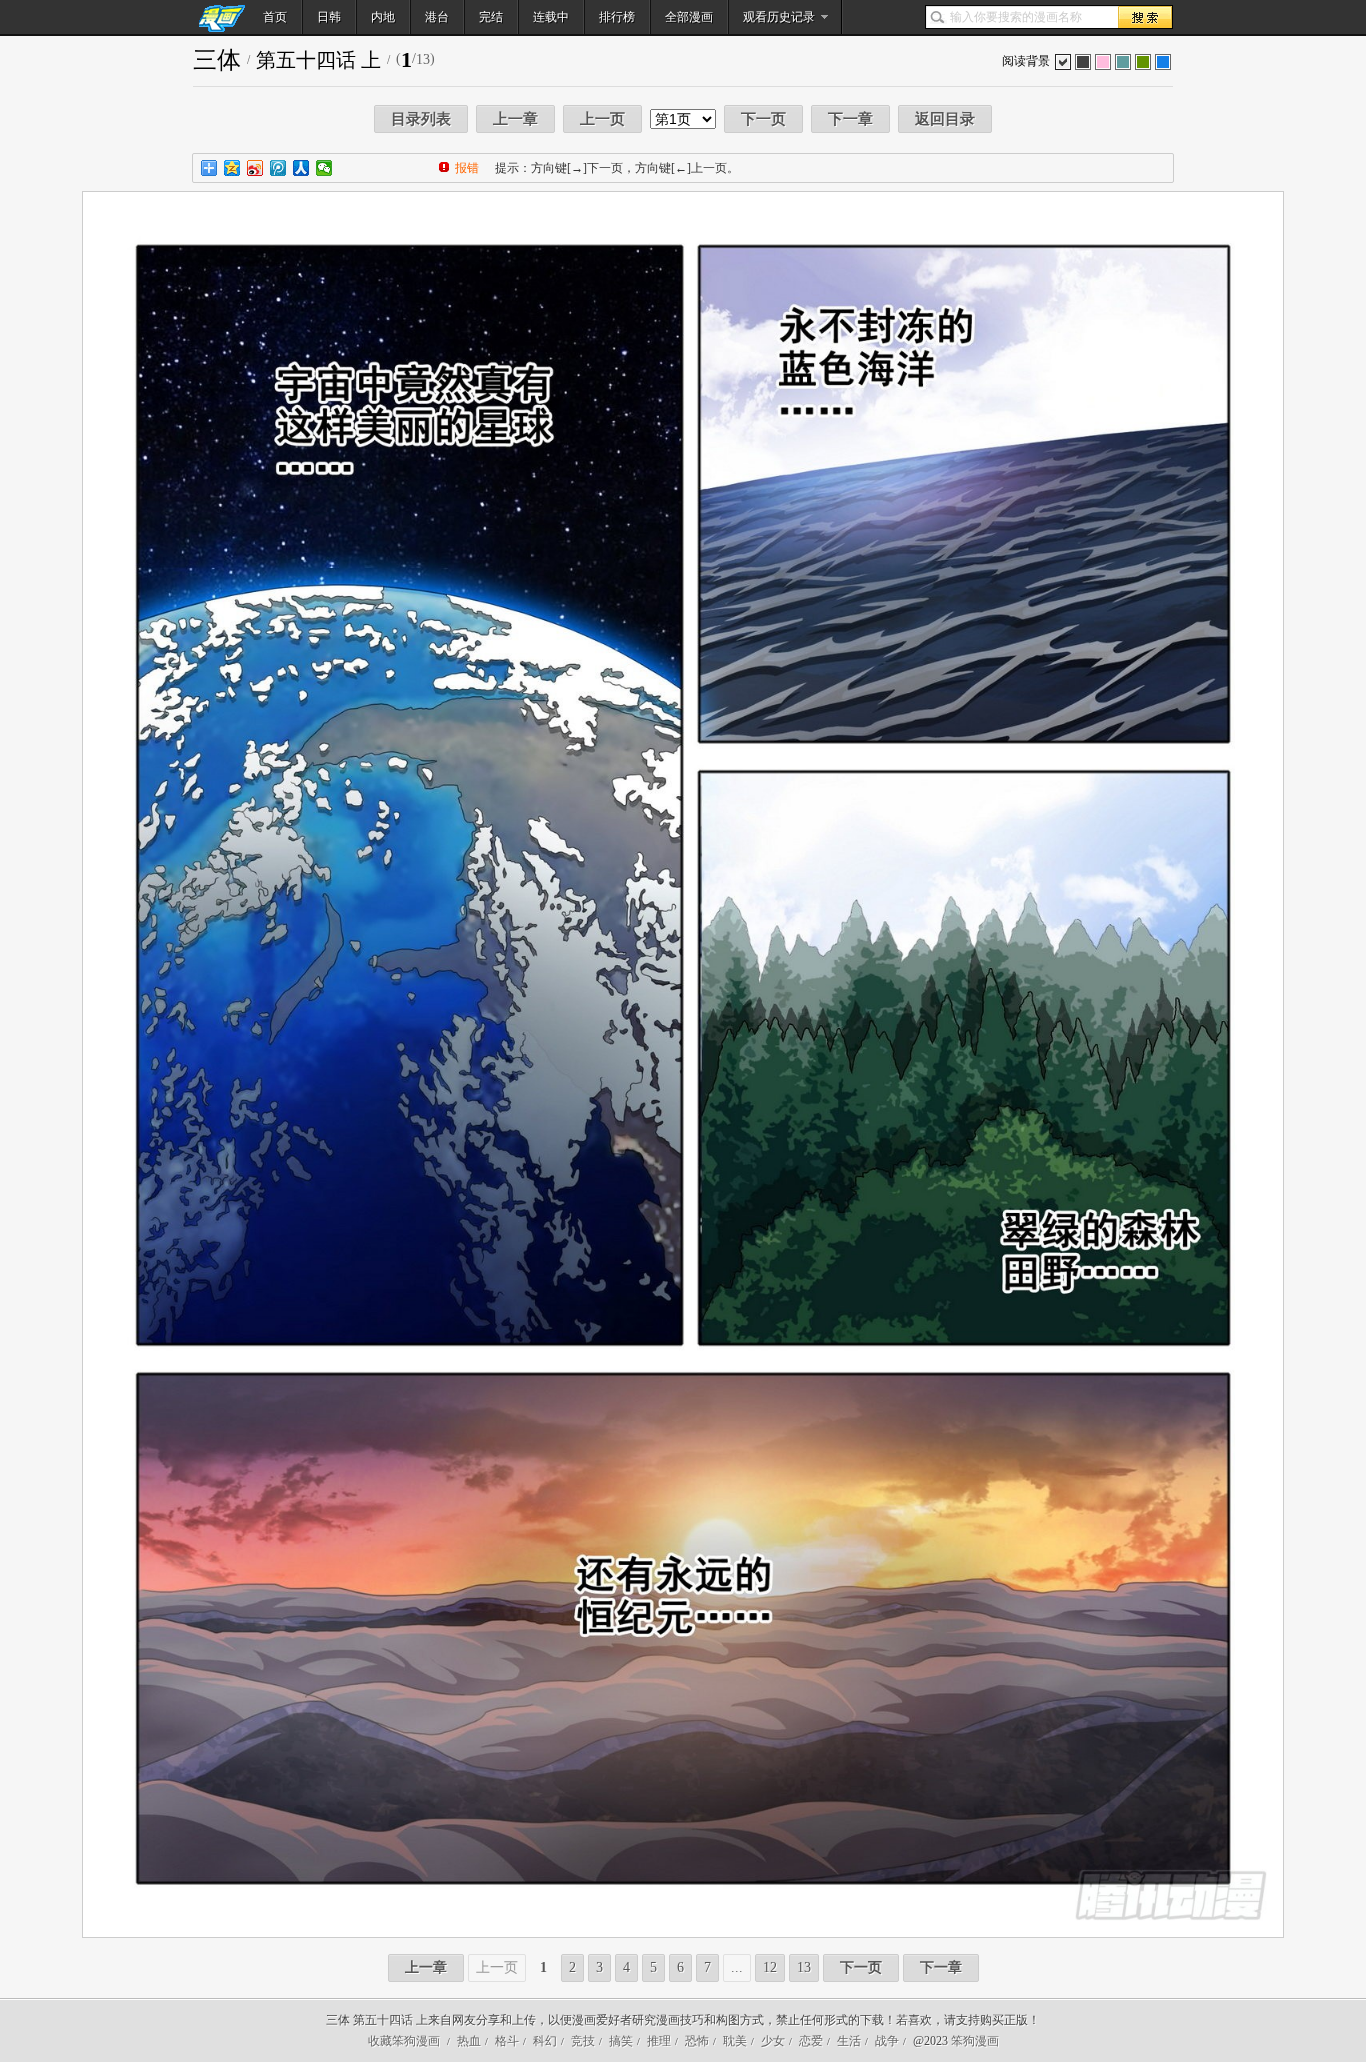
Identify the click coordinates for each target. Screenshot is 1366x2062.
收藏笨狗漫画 (404, 2041)
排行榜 (617, 17)
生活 (849, 2041)
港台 (437, 17)
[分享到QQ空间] (232, 168)
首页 (275, 17)
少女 (773, 2041)
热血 (469, 2041)
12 (770, 1967)
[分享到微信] (324, 168)
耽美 (735, 2041)
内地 (383, 17)
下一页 (763, 119)
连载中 (551, 17)
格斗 (507, 2041)
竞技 (583, 2041)
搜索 (1145, 17)
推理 (659, 2041)
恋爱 (811, 2041)
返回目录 (945, 119)
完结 (491, 17)
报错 (467, 168)
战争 (887, 2041)
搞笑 (621, 2041)
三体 (217, 60)
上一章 (515, 119)
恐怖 (697, 2041)
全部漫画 (689, 17)
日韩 (329, 17)
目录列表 (421, 119)
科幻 (545, 2041)
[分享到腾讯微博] (278, 168)
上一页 (602, 119)
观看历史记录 (779, 17)
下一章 (850, 119)
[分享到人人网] (301, 168)
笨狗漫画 (975, 2041)
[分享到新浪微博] (255, 168)
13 (804, 1967)
